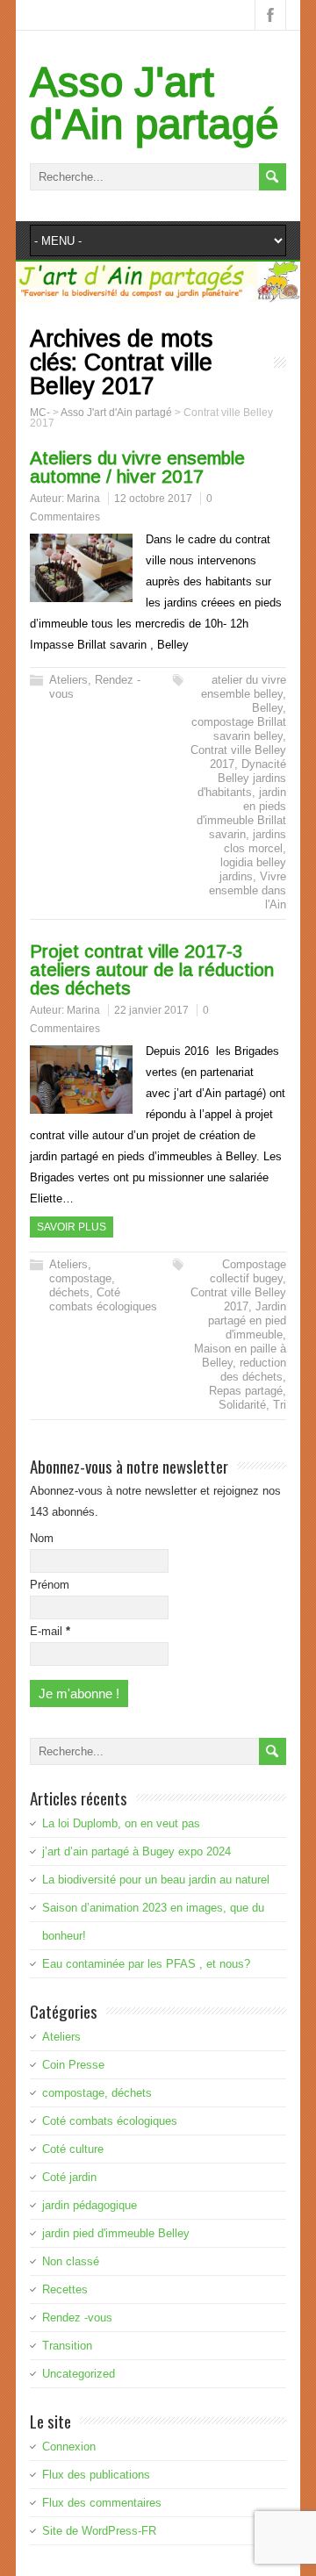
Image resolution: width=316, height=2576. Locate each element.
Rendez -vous (77, 2318)
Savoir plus (72, 1227)
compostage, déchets (82, 1285)
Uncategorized (79, 2374)
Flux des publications (96, 2475)
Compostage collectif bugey (248, 1271)
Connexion (69, 2447)
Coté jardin (69, 2177)
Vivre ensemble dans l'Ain (248, 890)
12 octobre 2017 (153, 499)
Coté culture (73, 2149)
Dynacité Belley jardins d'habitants (242, 778)
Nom (42, 1538)
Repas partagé (246, 1391)
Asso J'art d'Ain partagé (154, 103)
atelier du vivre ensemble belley (244, 687)
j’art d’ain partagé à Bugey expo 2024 (136, 1851)
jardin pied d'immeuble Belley (116, 2233)
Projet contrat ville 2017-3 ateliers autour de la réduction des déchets (152, 969)
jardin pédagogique (90, 2205)
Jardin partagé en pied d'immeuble (247, 1320)
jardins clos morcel (255, 841)
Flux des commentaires (102, 2503)
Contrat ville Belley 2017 (238, 1299)
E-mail (50, 1631)
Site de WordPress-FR (99, 2531)
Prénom (50, 1585)
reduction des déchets (253, 1370)
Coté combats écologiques (103, 1299)
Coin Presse (73, 2065)
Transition (67, 2346)
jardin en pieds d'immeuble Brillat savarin (241, 813)
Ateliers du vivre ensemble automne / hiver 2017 (137, 467)
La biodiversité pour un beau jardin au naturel (156, 1880)
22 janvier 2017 (151, 1010)
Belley (267, 708)
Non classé (71, 2261)
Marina (83, 499)
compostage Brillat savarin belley (239, 729)
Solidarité (242, 1405)
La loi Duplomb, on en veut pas (121, 1823)
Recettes (65, 2289)
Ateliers (68, 680)
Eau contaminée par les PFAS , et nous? (146, 1964)
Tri (280, 1405)
